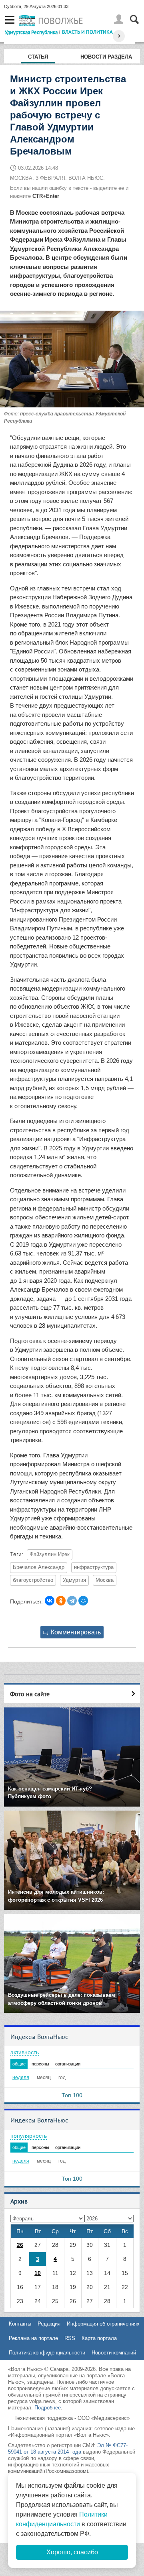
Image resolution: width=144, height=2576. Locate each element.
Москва (105, 1580)
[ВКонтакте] (50, 1601)
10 (38, 2273)
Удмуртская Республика (31, 32)
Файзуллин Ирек (50, 1555)
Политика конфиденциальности (47, 2353)
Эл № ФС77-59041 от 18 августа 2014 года (68, 2449)
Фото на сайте (30, 1694)
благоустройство (33, 1580)
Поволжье (61, 21)
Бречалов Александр (39, 1567)
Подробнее (48, 2408)
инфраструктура (94, 1567)
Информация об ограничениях (103, 2324)
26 (20, 2245)
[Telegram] (72, 1601)
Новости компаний (114, 2353)
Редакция (49, 2324)
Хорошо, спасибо (72, 2552)
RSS (70, 2338)
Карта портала (99, 2338)
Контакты (20, 2324)
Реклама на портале (33, 2338)
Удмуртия (74, 1580)
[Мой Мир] (83, 1601)
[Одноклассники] (61, 1601)
